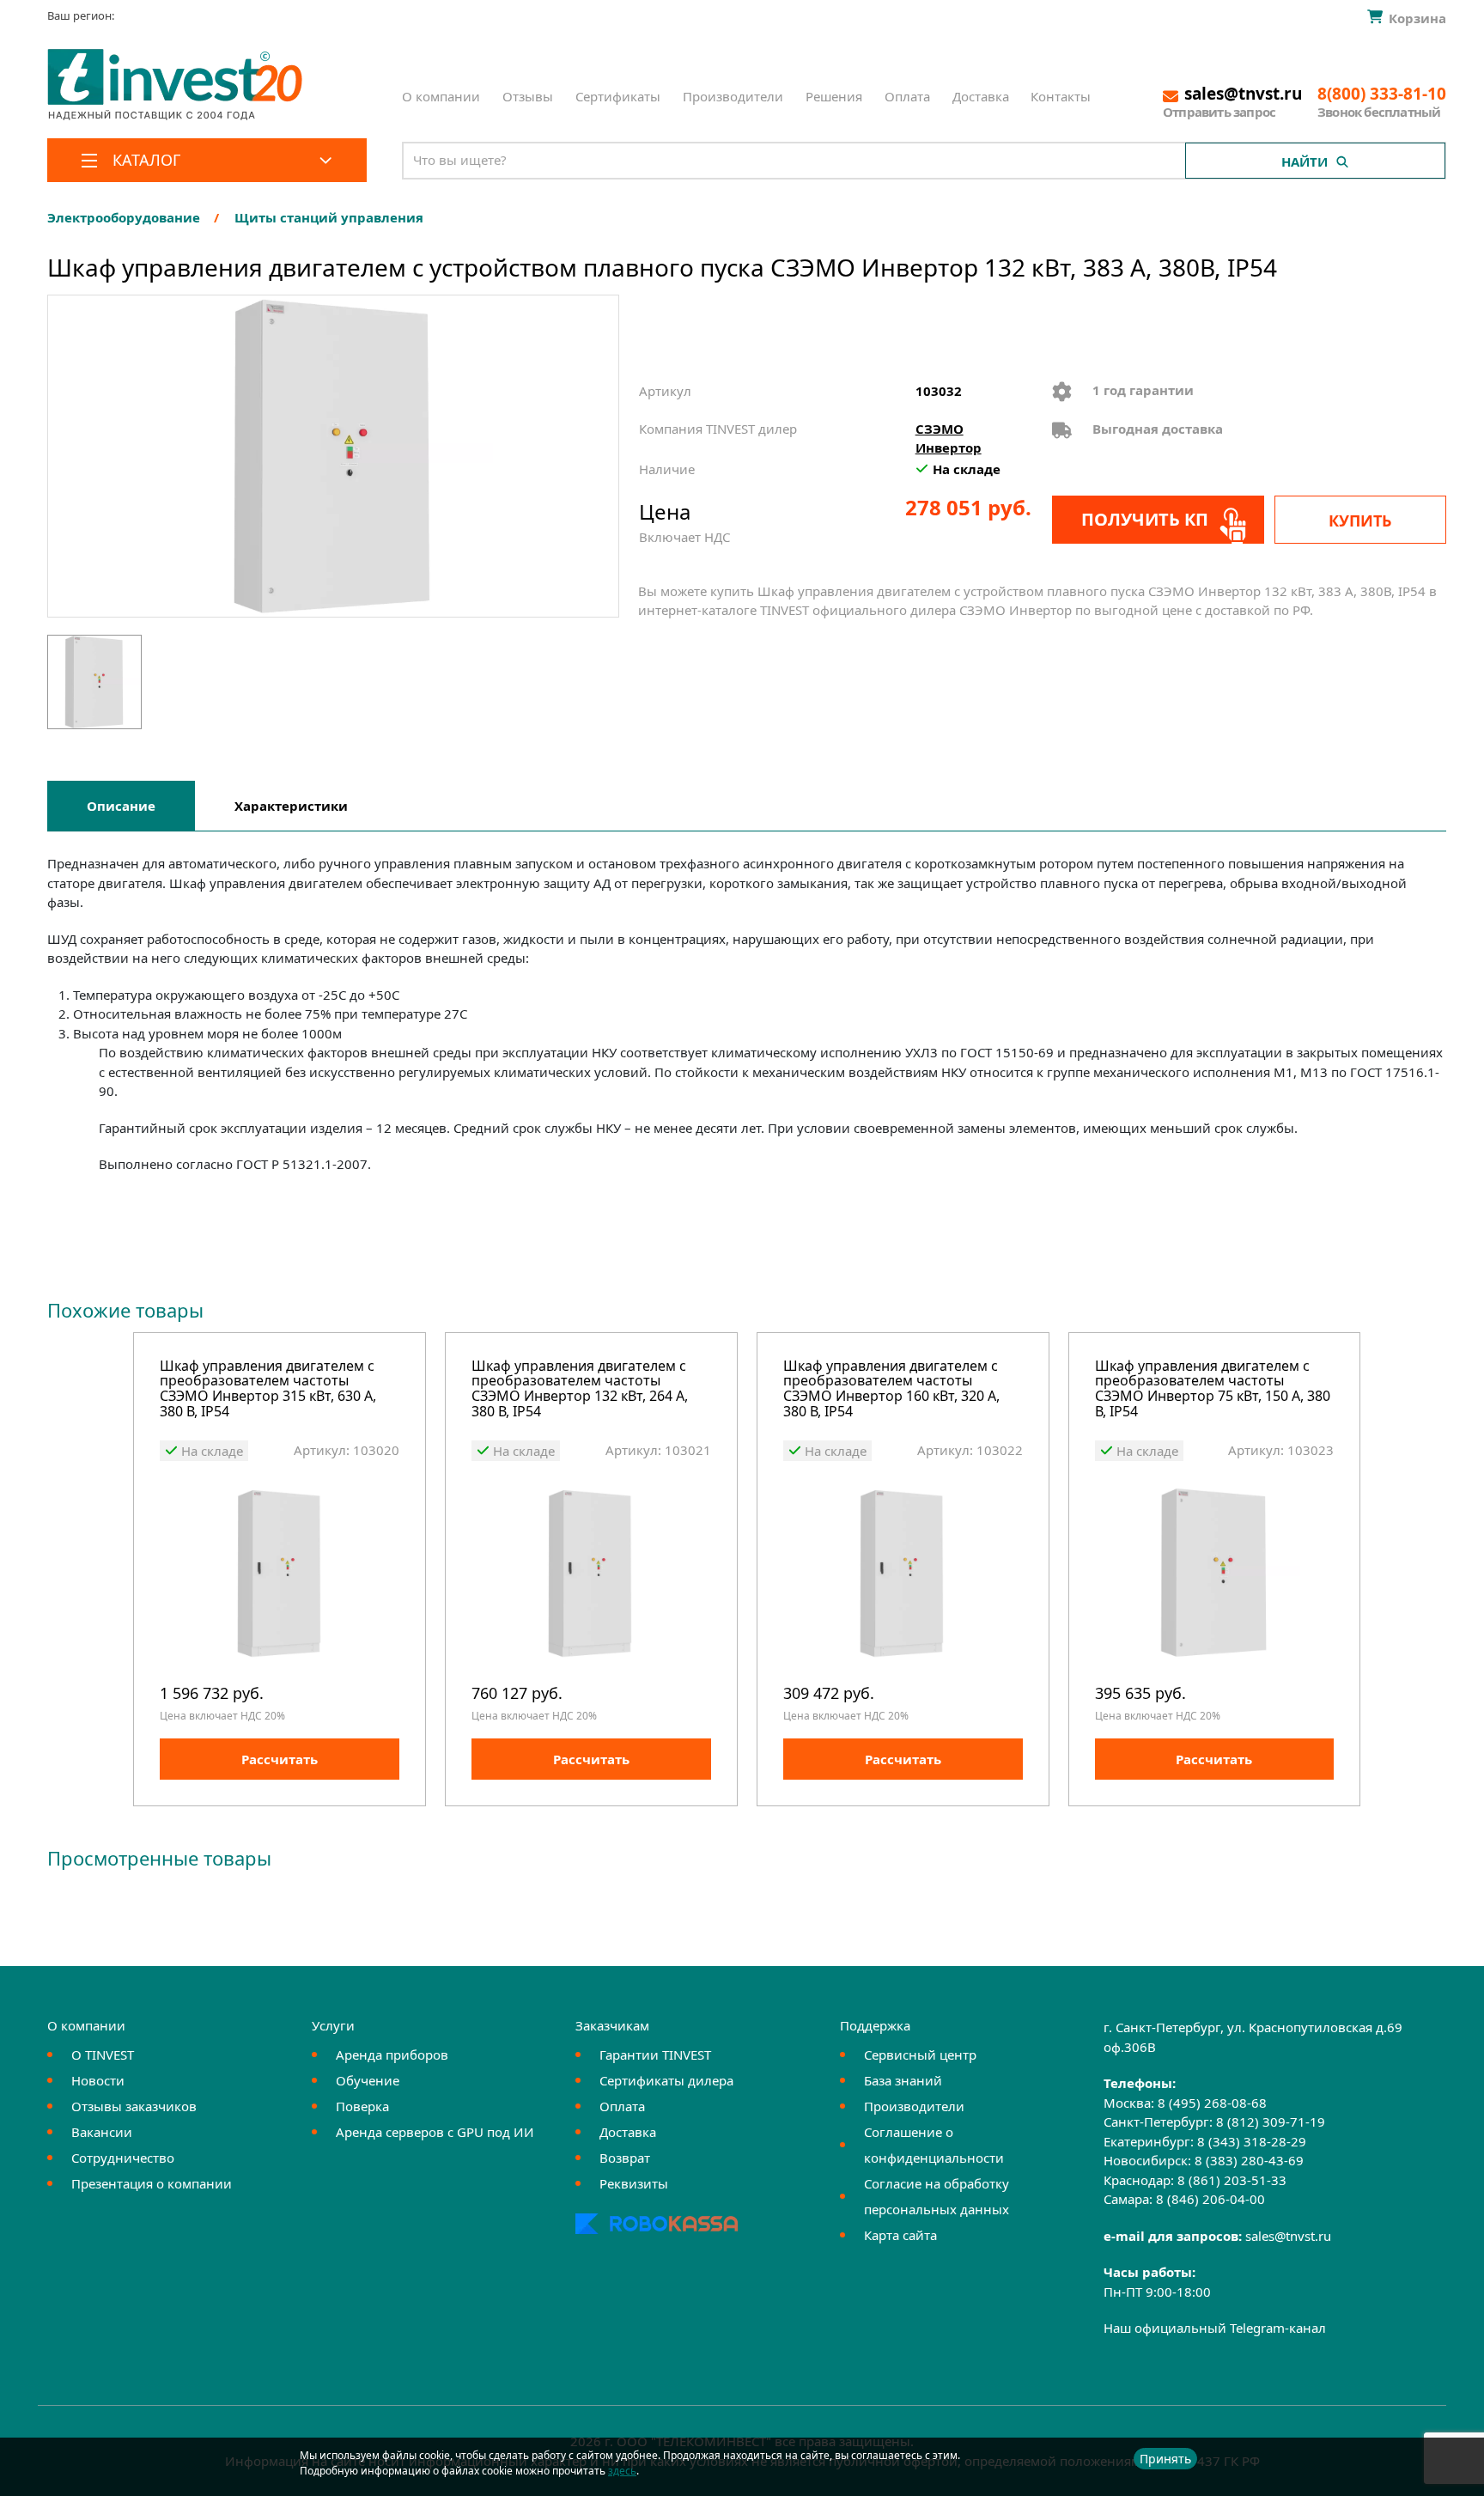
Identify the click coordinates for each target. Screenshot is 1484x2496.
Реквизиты (634, 2183)
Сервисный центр (920, 2055)
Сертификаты (618, 96)
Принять (1165, 2459)
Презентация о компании (152, 2183)
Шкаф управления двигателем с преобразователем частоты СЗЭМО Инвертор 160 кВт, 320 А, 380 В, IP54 (891, 1390)
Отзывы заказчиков (134, 2106)
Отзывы (528, 96)
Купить (1360, 521)
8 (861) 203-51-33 (1232, 2180)
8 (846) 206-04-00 (1210, 2199)
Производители (733, 96)
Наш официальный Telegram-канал (1215, 2328)
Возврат (625, 2158)
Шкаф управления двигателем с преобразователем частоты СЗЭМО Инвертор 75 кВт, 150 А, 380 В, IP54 (1213, 1390)
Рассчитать (280, 1759)
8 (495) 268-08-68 (1212, 2103)
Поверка (362, 2106)
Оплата (907, 96)
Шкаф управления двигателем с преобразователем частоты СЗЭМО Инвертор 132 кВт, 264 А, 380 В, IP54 (580, 1390)
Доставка (981, 96)
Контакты (1061, 96)
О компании (441, 96)
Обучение (368, 2080)
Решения (834, 96)
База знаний (903, 2080)
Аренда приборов (392, 2055)
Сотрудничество (123, 2158)
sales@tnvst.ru (1288, 2236)
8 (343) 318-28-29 (1252, 2141)
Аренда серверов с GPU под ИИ (435, 2132)
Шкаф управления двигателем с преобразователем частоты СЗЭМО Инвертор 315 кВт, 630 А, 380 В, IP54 (268, 1390)
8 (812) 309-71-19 (1271, 2122)
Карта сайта (900, 2235)
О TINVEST (103, 2055)
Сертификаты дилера (666, 2080)
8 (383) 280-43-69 (1249, 2160)
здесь (622, 2471)
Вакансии (102, 2132)
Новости (98, 2080)
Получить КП (1145, 519)
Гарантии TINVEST (655, 2055)
